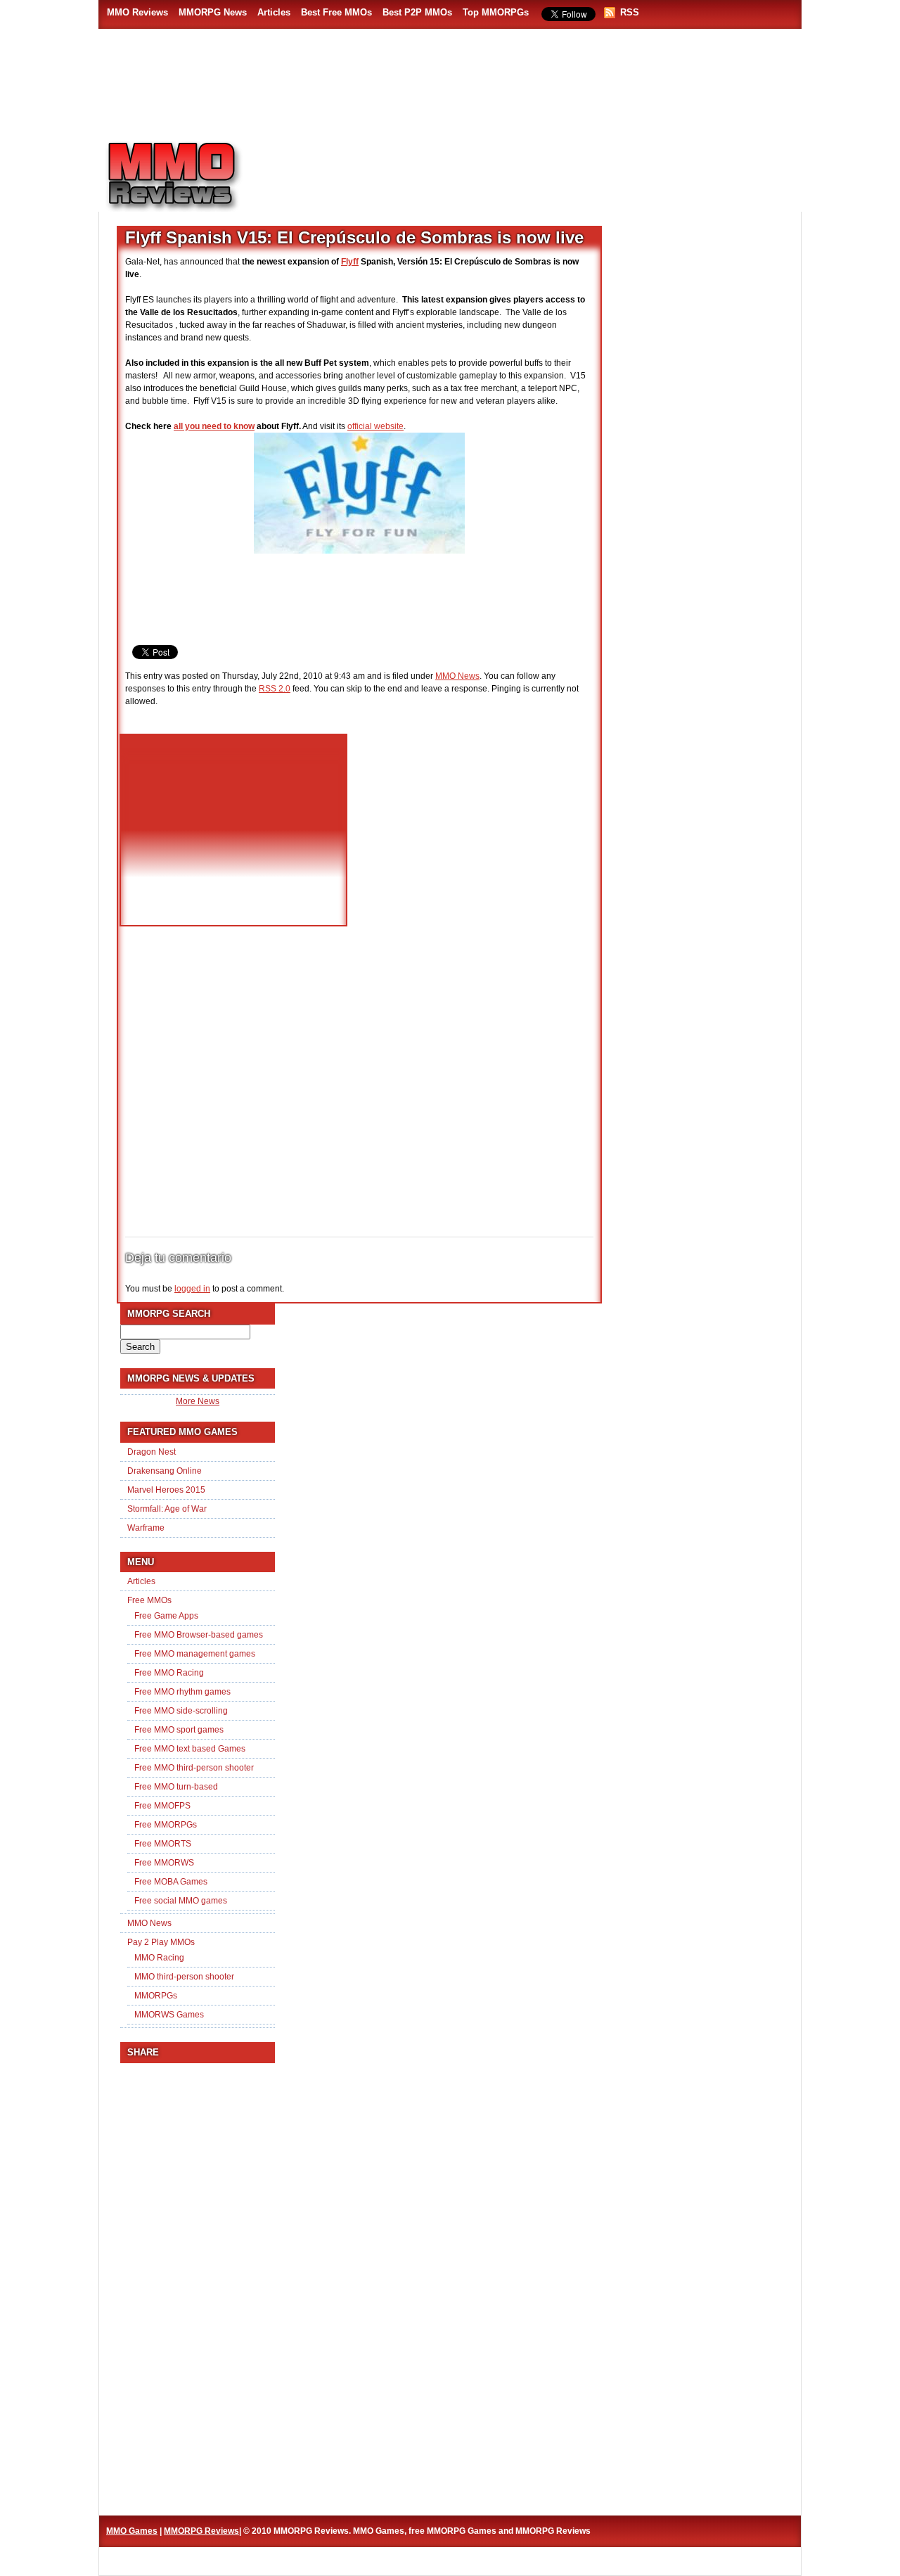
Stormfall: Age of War (167, 1509)
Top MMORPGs (496, 12)
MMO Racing (159, 1958)
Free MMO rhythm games (182, 1692)
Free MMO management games (195, 1654)
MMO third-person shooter (184, 1977)
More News (198, 1401)
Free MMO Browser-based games (199, 1635)
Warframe (146, 1528)
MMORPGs (156, 1996)
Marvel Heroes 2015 (166, 1490)
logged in (192, 1289)
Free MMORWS (164, 1863)
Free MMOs (149, 1600)
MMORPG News (213, 12)
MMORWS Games (169, 2015)
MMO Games (132, 2531)
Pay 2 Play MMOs (161, 1942)
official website (375, 426)
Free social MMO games (181, 1901)
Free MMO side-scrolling (181, 1711)
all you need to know (214, 426)
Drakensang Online (165, 1471)
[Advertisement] (532, 170)
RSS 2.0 (275, 689)
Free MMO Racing (169, 1673)
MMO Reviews (137, 12)
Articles (274, 12)
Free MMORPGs (166, 1825)
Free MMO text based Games (190, 1749)
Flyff (350, 262)
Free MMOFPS (162, 1806)
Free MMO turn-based (176, 1787)
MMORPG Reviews (193, 177)
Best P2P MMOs (417, 12)
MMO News (457, 676)
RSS (630, 12)
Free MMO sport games (179, 1730)
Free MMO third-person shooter (194, 1768)
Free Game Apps (166, 1616)
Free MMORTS (163, 1844)
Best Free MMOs (336, 12)
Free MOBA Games (171, 1882)
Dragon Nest (152, 1452)
